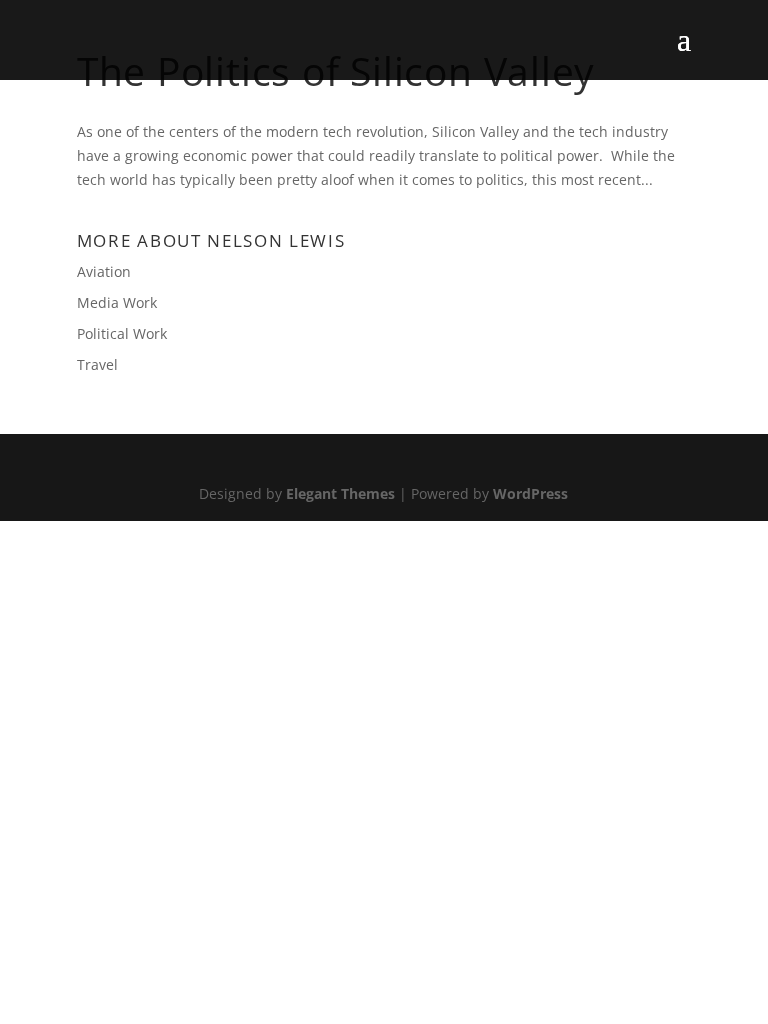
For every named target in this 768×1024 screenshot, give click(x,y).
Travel (97, 364)
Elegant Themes (340, 493)
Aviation (104, 271)
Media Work (117, 302)
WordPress (530, 493)
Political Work (122, 333)
